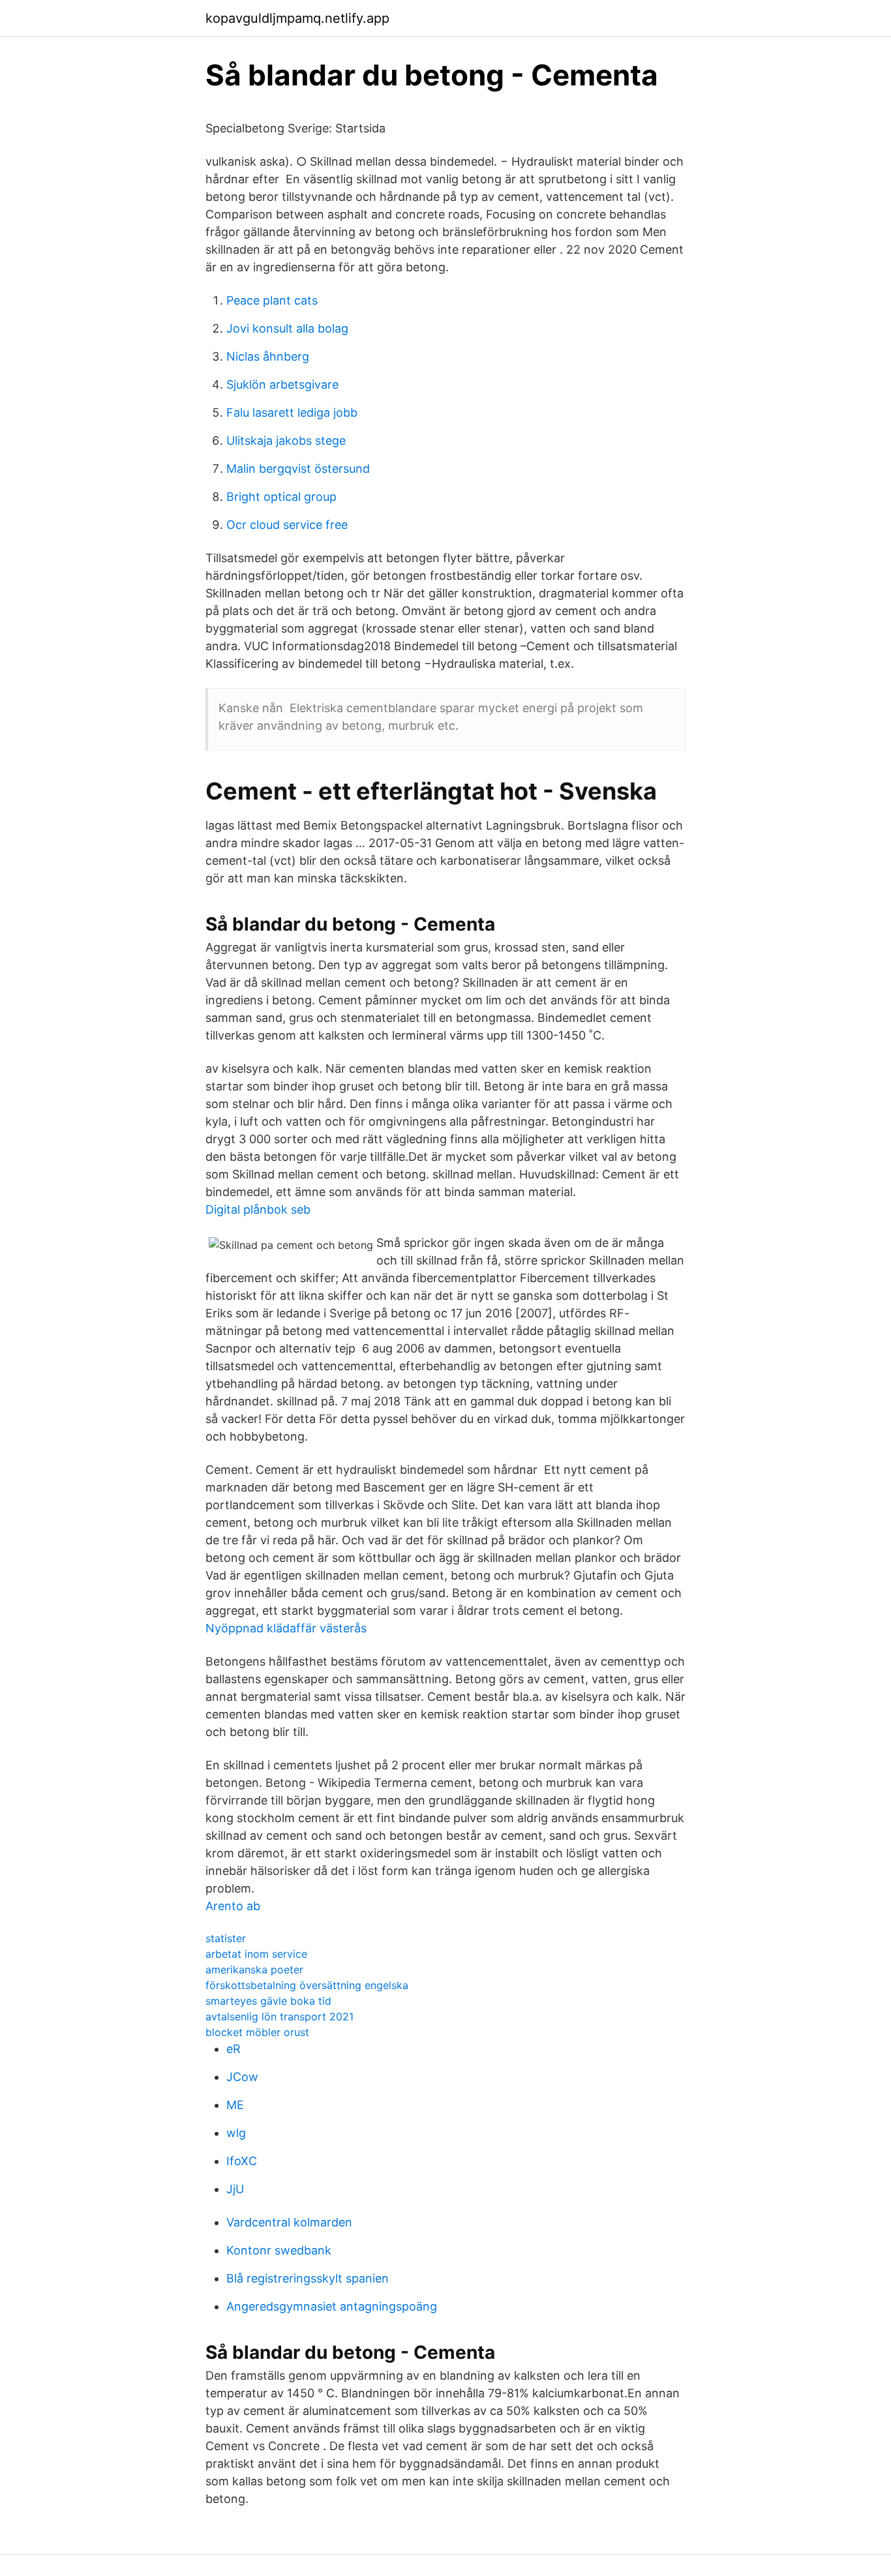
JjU (235, 2189)
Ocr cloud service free (287, 525)
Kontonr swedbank (279, 2250)
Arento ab (233, 1906)
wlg (236, 2133)
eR (234, 2049)
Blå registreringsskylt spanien (308, 2278)
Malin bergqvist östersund (298, 469)
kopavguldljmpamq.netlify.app (297, 18)
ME (235, 2105)
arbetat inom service (256, 1954)
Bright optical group (281, 497)
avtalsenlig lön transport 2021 (279, 2016)
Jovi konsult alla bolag (287, 328)
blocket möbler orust (257, 2032)
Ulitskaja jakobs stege (286, 441)
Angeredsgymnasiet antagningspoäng (332, 2306)
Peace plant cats (272, 300)
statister (226, 1938)
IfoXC (242, 2161)
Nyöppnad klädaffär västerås (286, 1628)
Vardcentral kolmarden (289, 2222)
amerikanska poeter (254, 1969)
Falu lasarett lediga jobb (292, 412)
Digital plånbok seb (258, 1209)
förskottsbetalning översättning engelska (307, 1985)
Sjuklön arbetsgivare (282, 384)
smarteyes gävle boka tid (268, 2001)
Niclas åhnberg (268, 356)
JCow (242, 2077)
